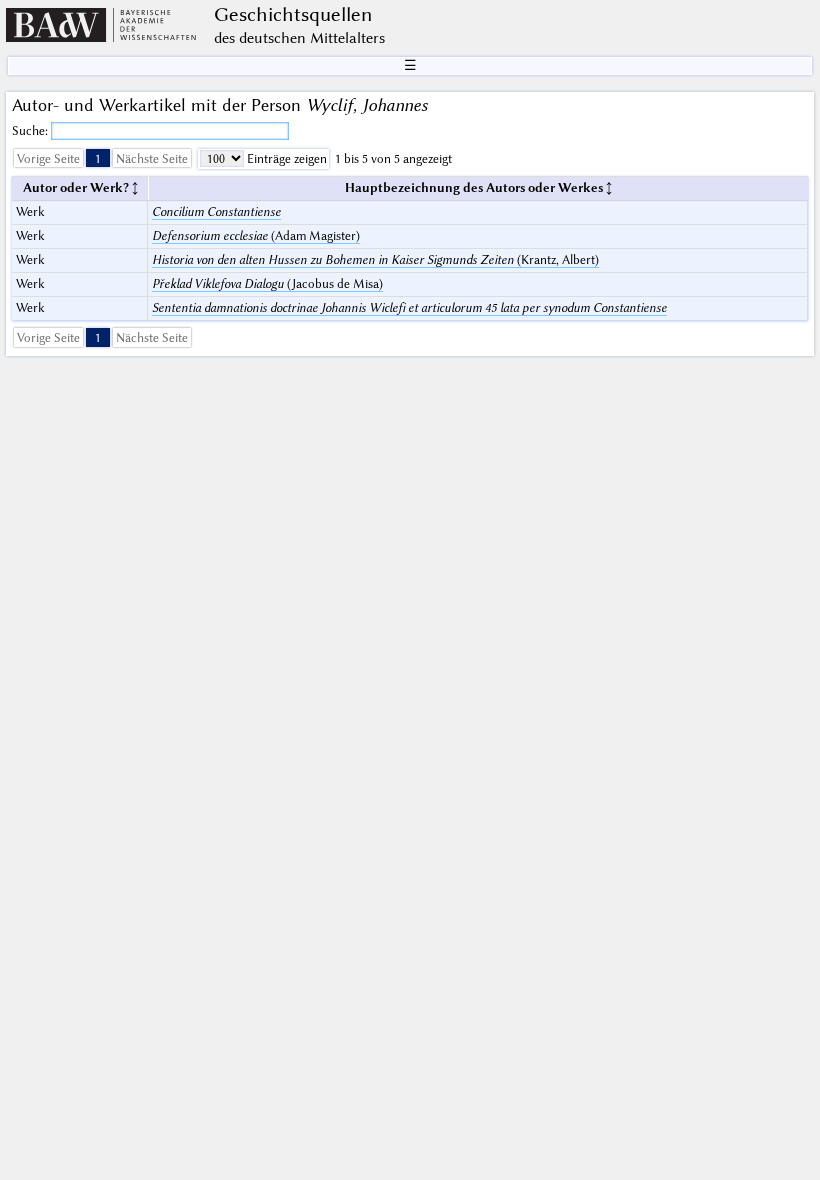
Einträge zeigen (285, 158)
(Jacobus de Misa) (267, 283)
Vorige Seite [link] (48, 158)
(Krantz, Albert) (375, 259)
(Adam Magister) (256, 235)
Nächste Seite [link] (152, 158)
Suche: (31, 130)
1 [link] (98, 158)
